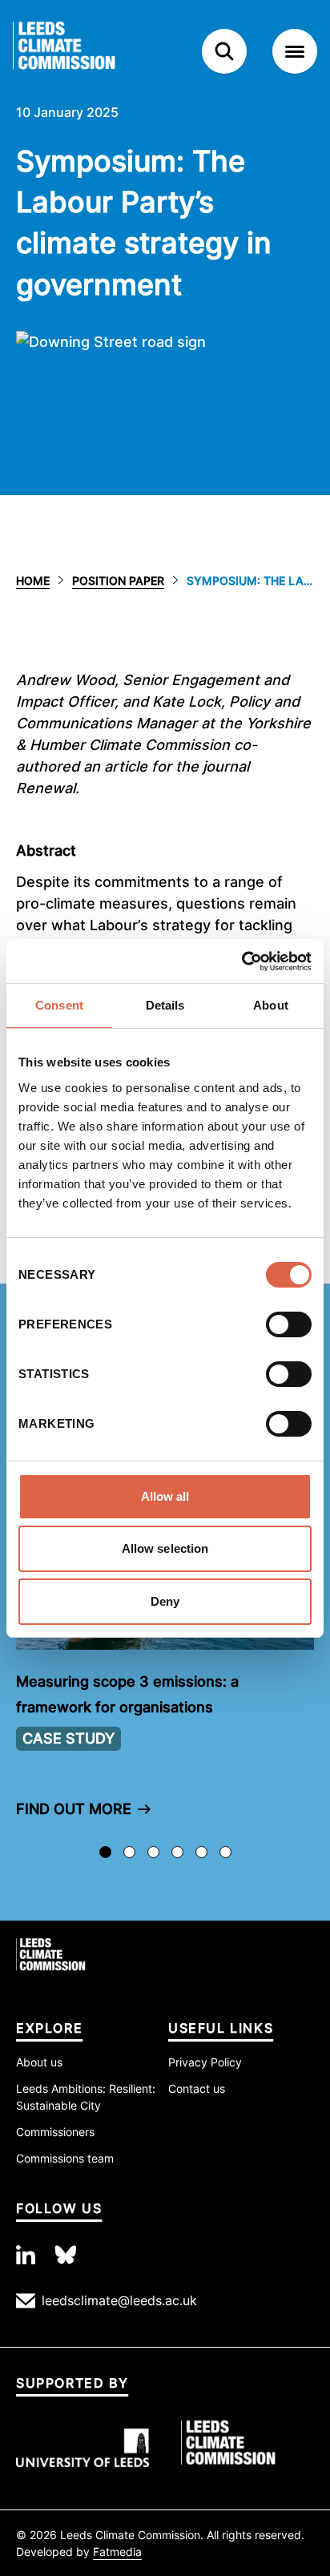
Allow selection (165, 1548)
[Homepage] (88, 51)
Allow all (165, 1496)
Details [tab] (165, 1005)
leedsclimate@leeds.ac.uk (119, 2300)
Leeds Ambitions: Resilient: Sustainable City (86, 2097)
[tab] (105, 1852)
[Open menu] (295, 51)
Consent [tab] (59, 1005)
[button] (165, 1645)
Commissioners (55, 2132)
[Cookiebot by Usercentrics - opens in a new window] (241, 961)
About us (39, 2062)
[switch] (289, 1324)
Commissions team (65, 2158)
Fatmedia (117, 2552)
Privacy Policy (205, 2062)
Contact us (197, 2088)
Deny (165, 1601)
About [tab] (271, 1005)
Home (33, 581)
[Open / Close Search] (224, 51)
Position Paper (118, 581)
